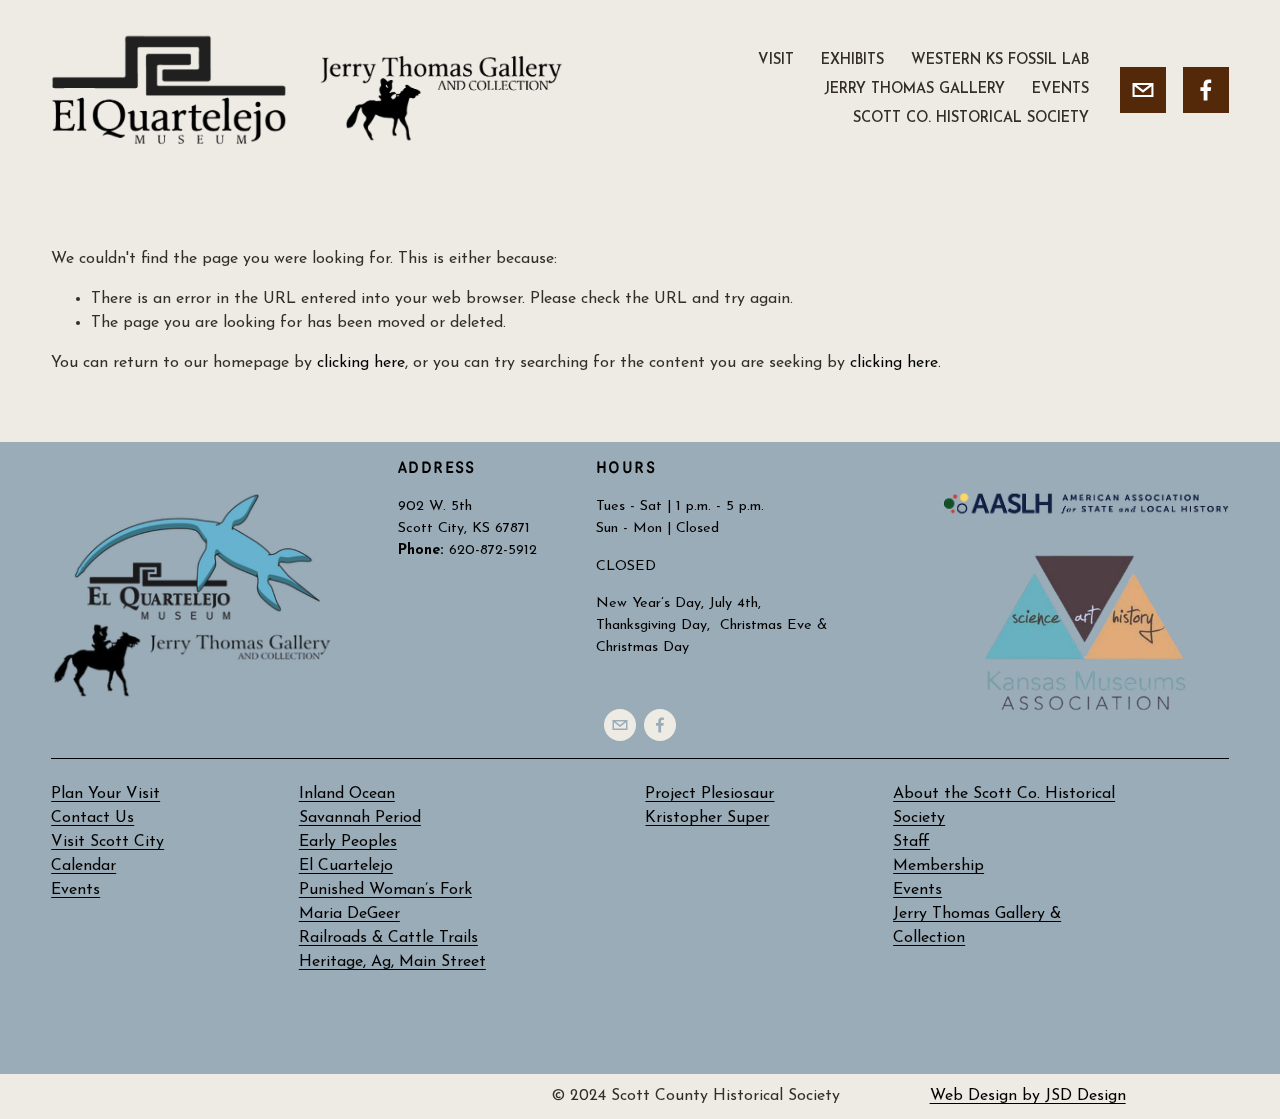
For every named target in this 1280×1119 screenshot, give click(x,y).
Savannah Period (360, 818)
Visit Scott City (107, 842)
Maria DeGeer (349, 914)
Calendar (83, 866)
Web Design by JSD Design (1028, 1096)
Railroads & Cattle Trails (388, 938)
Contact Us (92, 818)
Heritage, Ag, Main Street (392, 962)
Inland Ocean (347, 794)
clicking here (361, 363)
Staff (911, 842)
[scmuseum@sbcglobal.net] (1143, 90)
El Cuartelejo (346, 866)
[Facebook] (1206, 90)
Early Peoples (348, 842)
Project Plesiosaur (709, 794)
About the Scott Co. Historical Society (1004, 806)
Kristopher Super (707, 818)
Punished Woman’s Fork (385, 890)
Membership (938, 866)
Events (917, 890)
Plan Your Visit (105, 794)
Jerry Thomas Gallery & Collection (977, 926)
